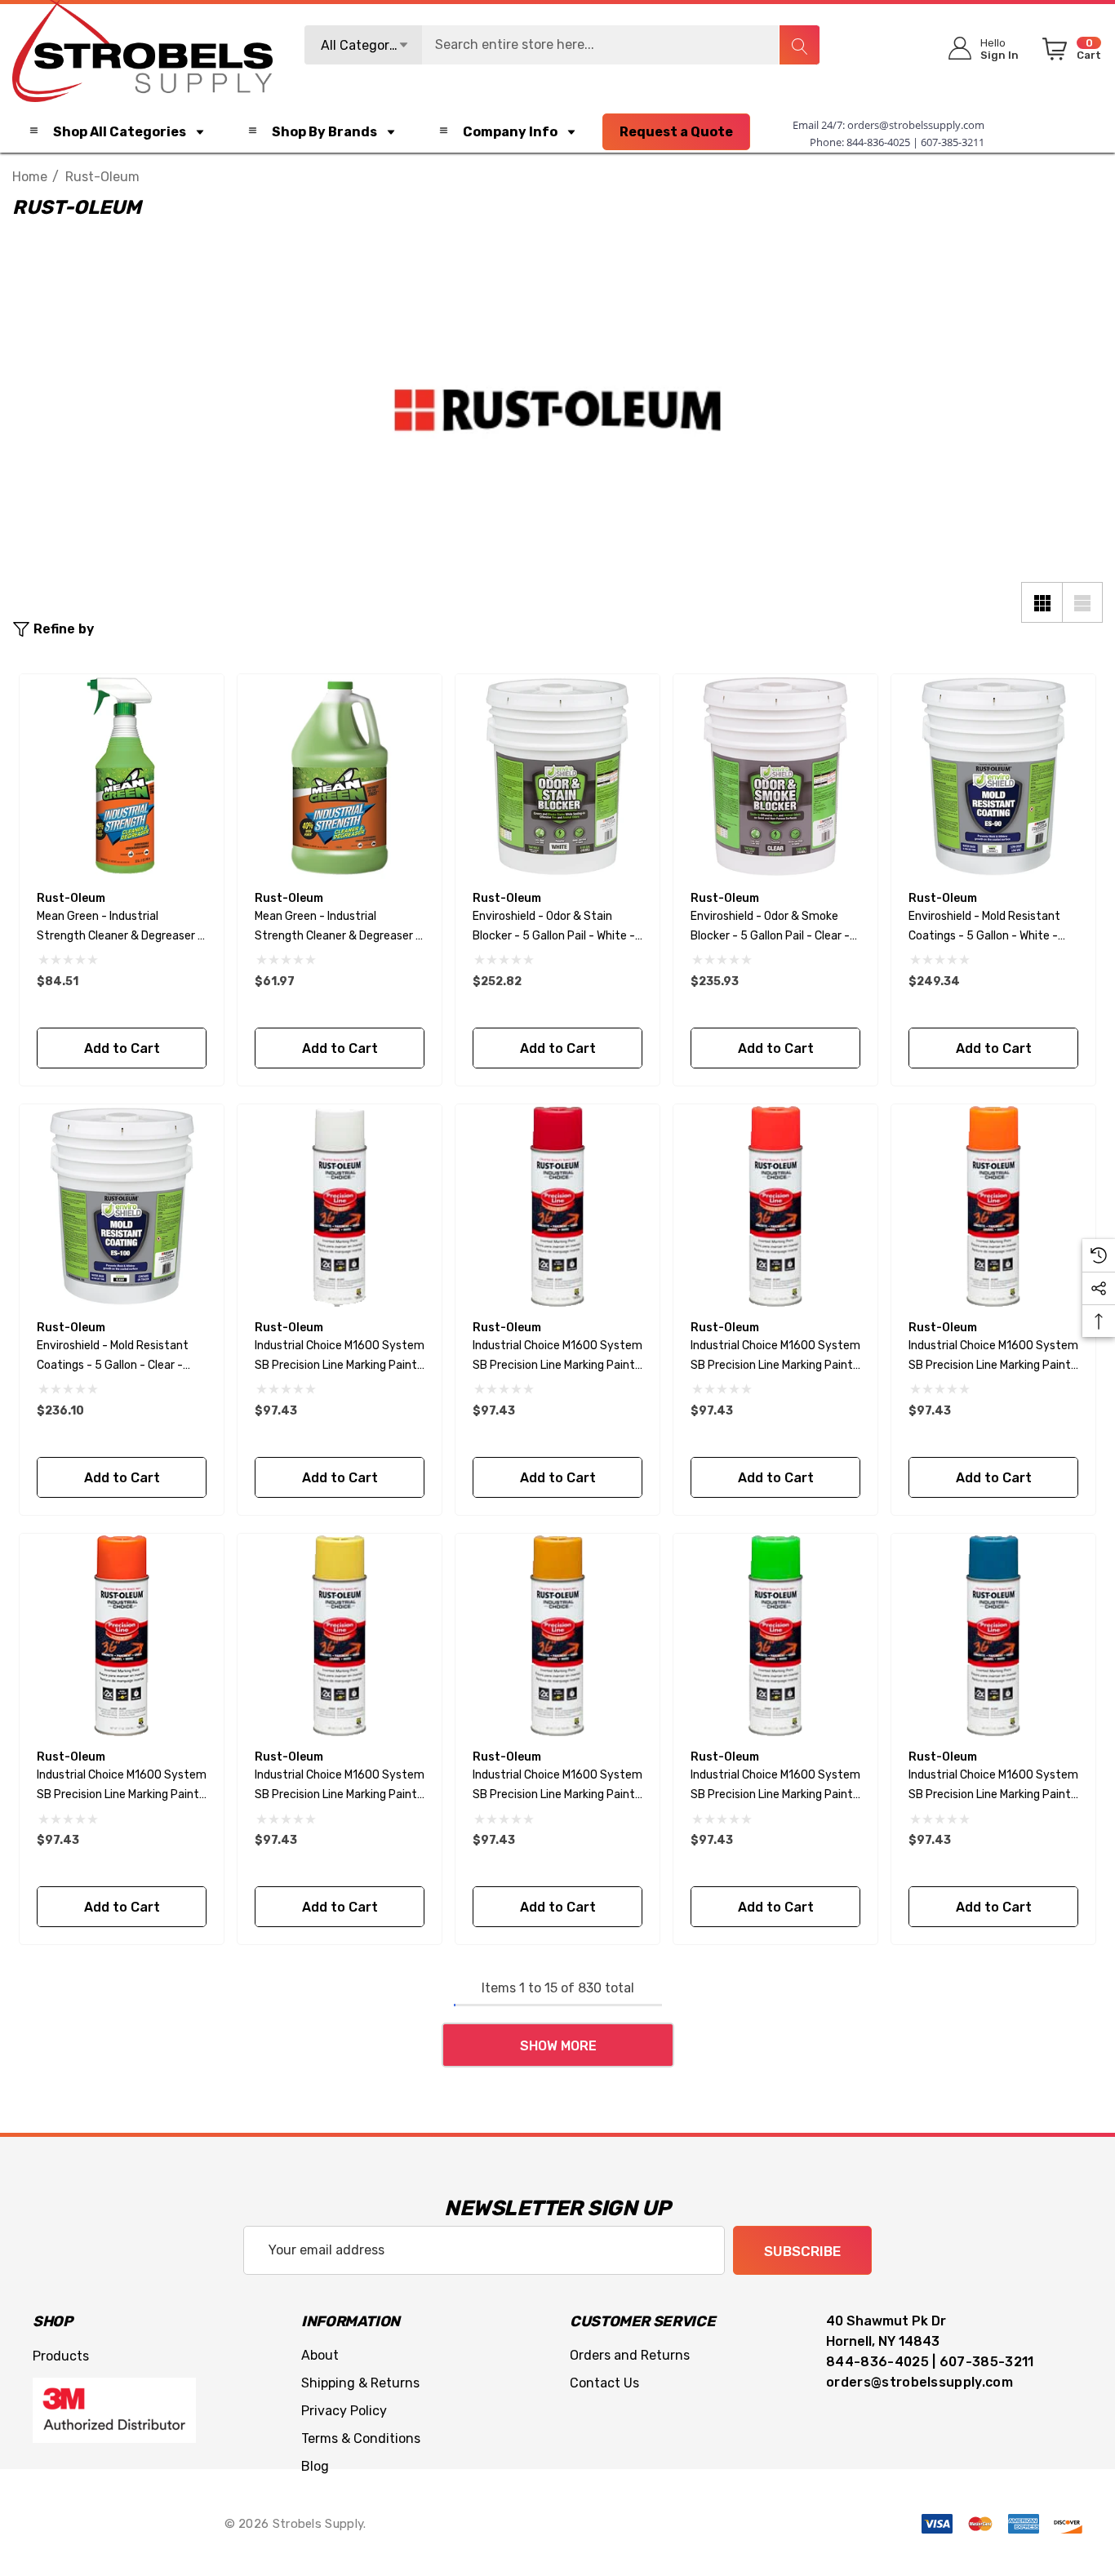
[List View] (1082, 602)
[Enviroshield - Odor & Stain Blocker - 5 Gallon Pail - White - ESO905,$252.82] (557, 776)
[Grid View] (1042, 602)
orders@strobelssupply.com (916, 125)
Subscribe (802, 2251)
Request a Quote (676, 132)
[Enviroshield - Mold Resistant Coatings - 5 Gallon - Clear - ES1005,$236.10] (122, 1206)
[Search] (799, 45)
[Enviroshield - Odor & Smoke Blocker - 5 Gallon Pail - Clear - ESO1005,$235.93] (775, 776)
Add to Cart (121, 1048)
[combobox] (562, 45)
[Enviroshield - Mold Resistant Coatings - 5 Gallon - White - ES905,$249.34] (993, 776)
